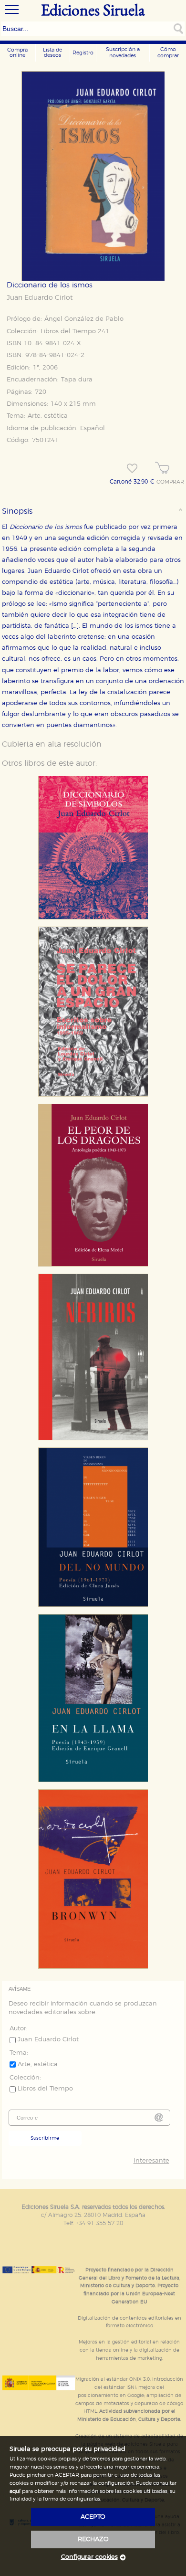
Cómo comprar (168, 53)
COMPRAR (170, 482)
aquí (15, 2491)
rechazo (93, 2539)
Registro (83, 53)
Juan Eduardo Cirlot (40, 298)
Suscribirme (45, 2138)
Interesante (151, 2161)
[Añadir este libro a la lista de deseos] (132, 468)
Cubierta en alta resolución (52, 744)
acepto (93, 2517)
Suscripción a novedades (123, 53)
